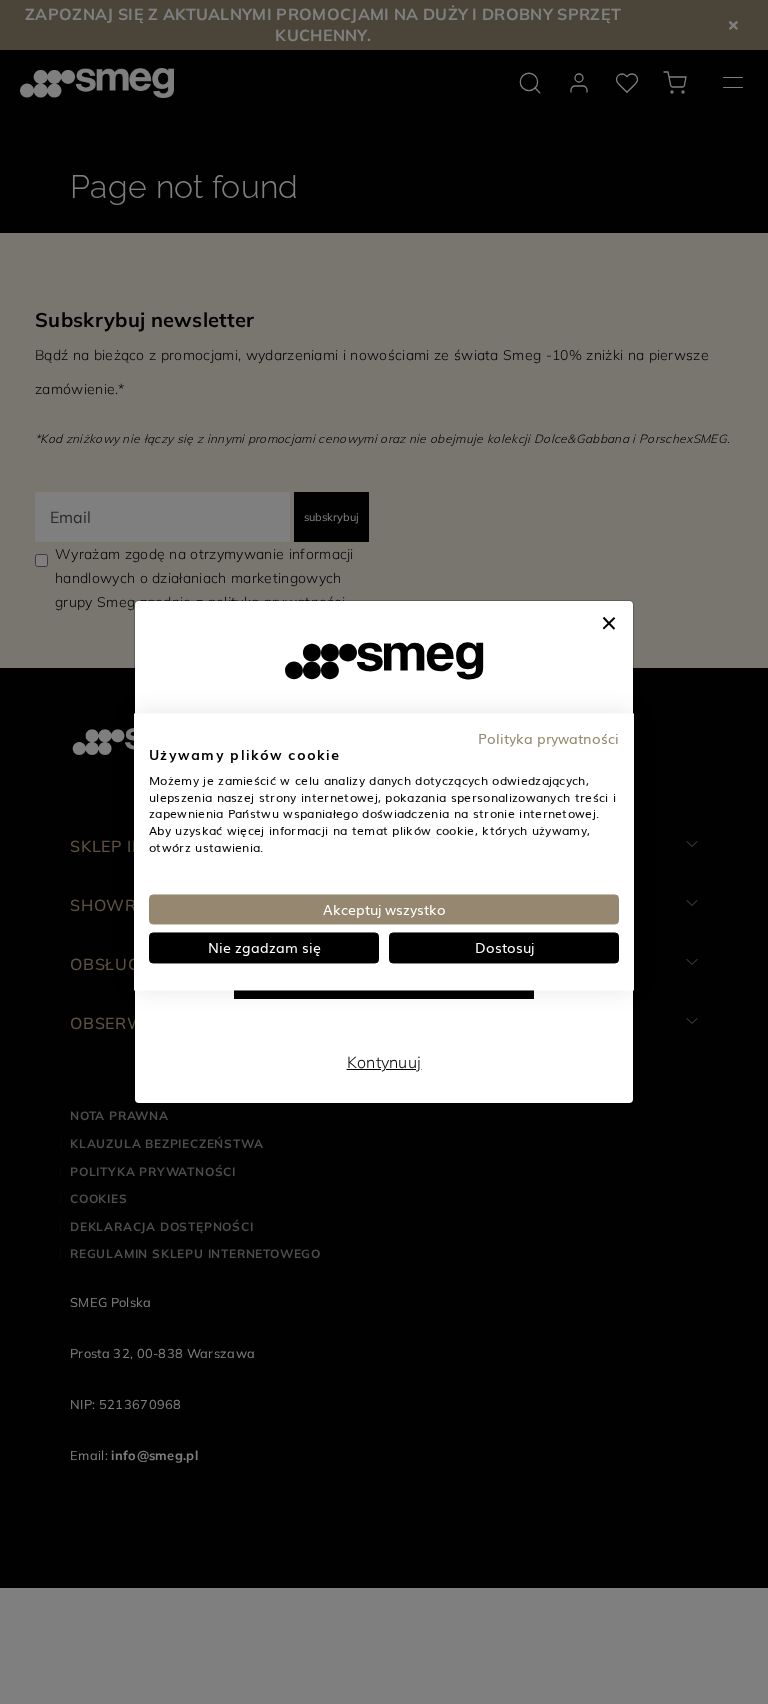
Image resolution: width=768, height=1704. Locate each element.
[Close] (609, 621)
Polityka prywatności (548, 738)
